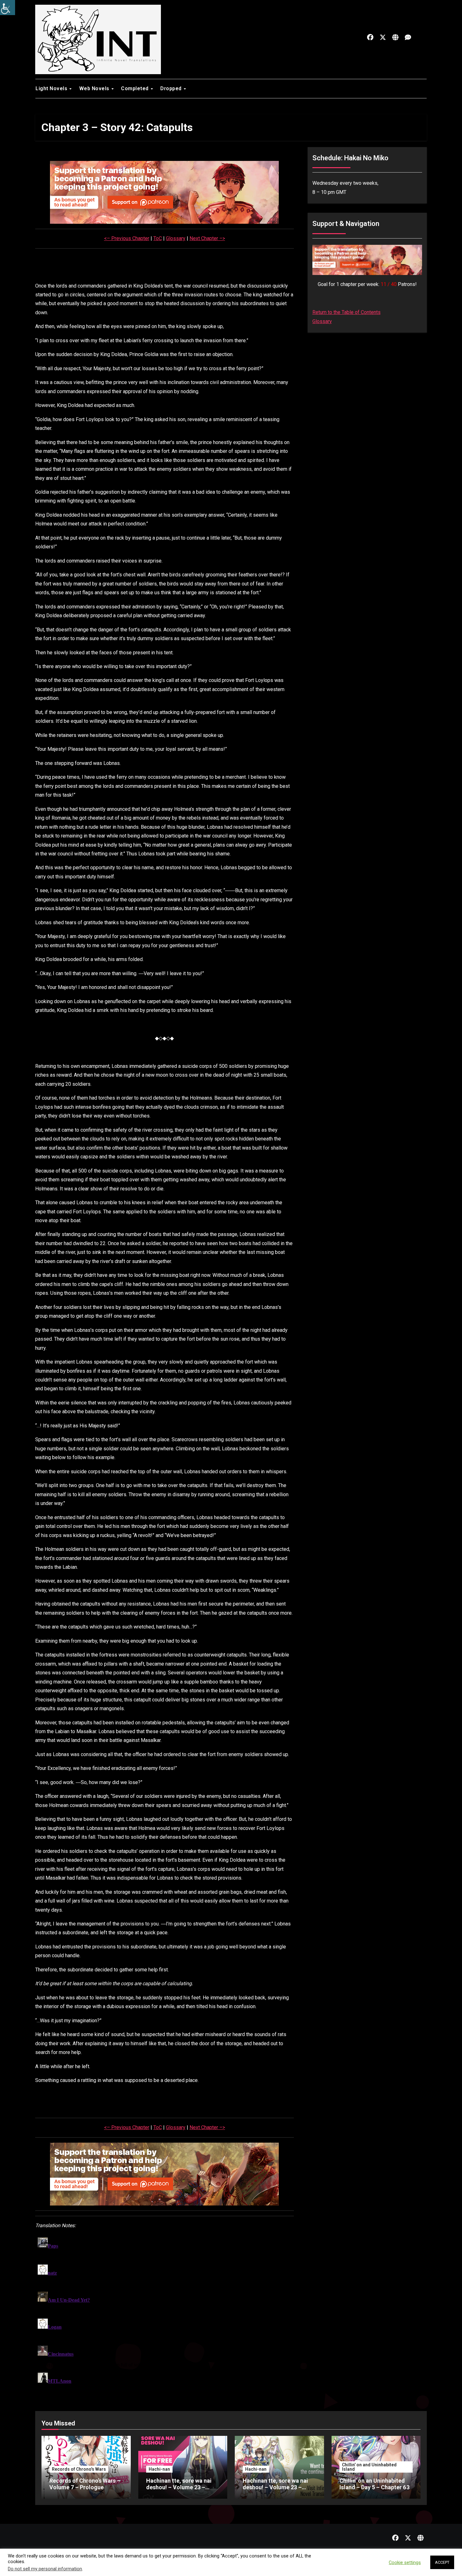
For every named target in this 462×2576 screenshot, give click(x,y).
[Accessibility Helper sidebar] (8, 8)
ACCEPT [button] (442, 2562)
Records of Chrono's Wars (79, 2469)
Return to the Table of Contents (346, 312)
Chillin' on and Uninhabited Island (369, 2467)
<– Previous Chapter (127, 238)
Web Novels (95, 88)
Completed (135, 88)
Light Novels (52, 88)
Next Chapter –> (207, 238)
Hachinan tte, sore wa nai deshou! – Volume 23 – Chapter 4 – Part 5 (179, 2487)
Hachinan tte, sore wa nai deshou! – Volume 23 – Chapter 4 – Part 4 (275, 2487)
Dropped (172, 88)
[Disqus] (165, 2314)
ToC (158, 238)
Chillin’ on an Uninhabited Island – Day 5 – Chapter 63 (374, 2484)
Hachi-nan (159, 2469)
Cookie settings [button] (405, 2562)
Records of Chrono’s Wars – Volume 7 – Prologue (85, 2484)
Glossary (176, 238)
